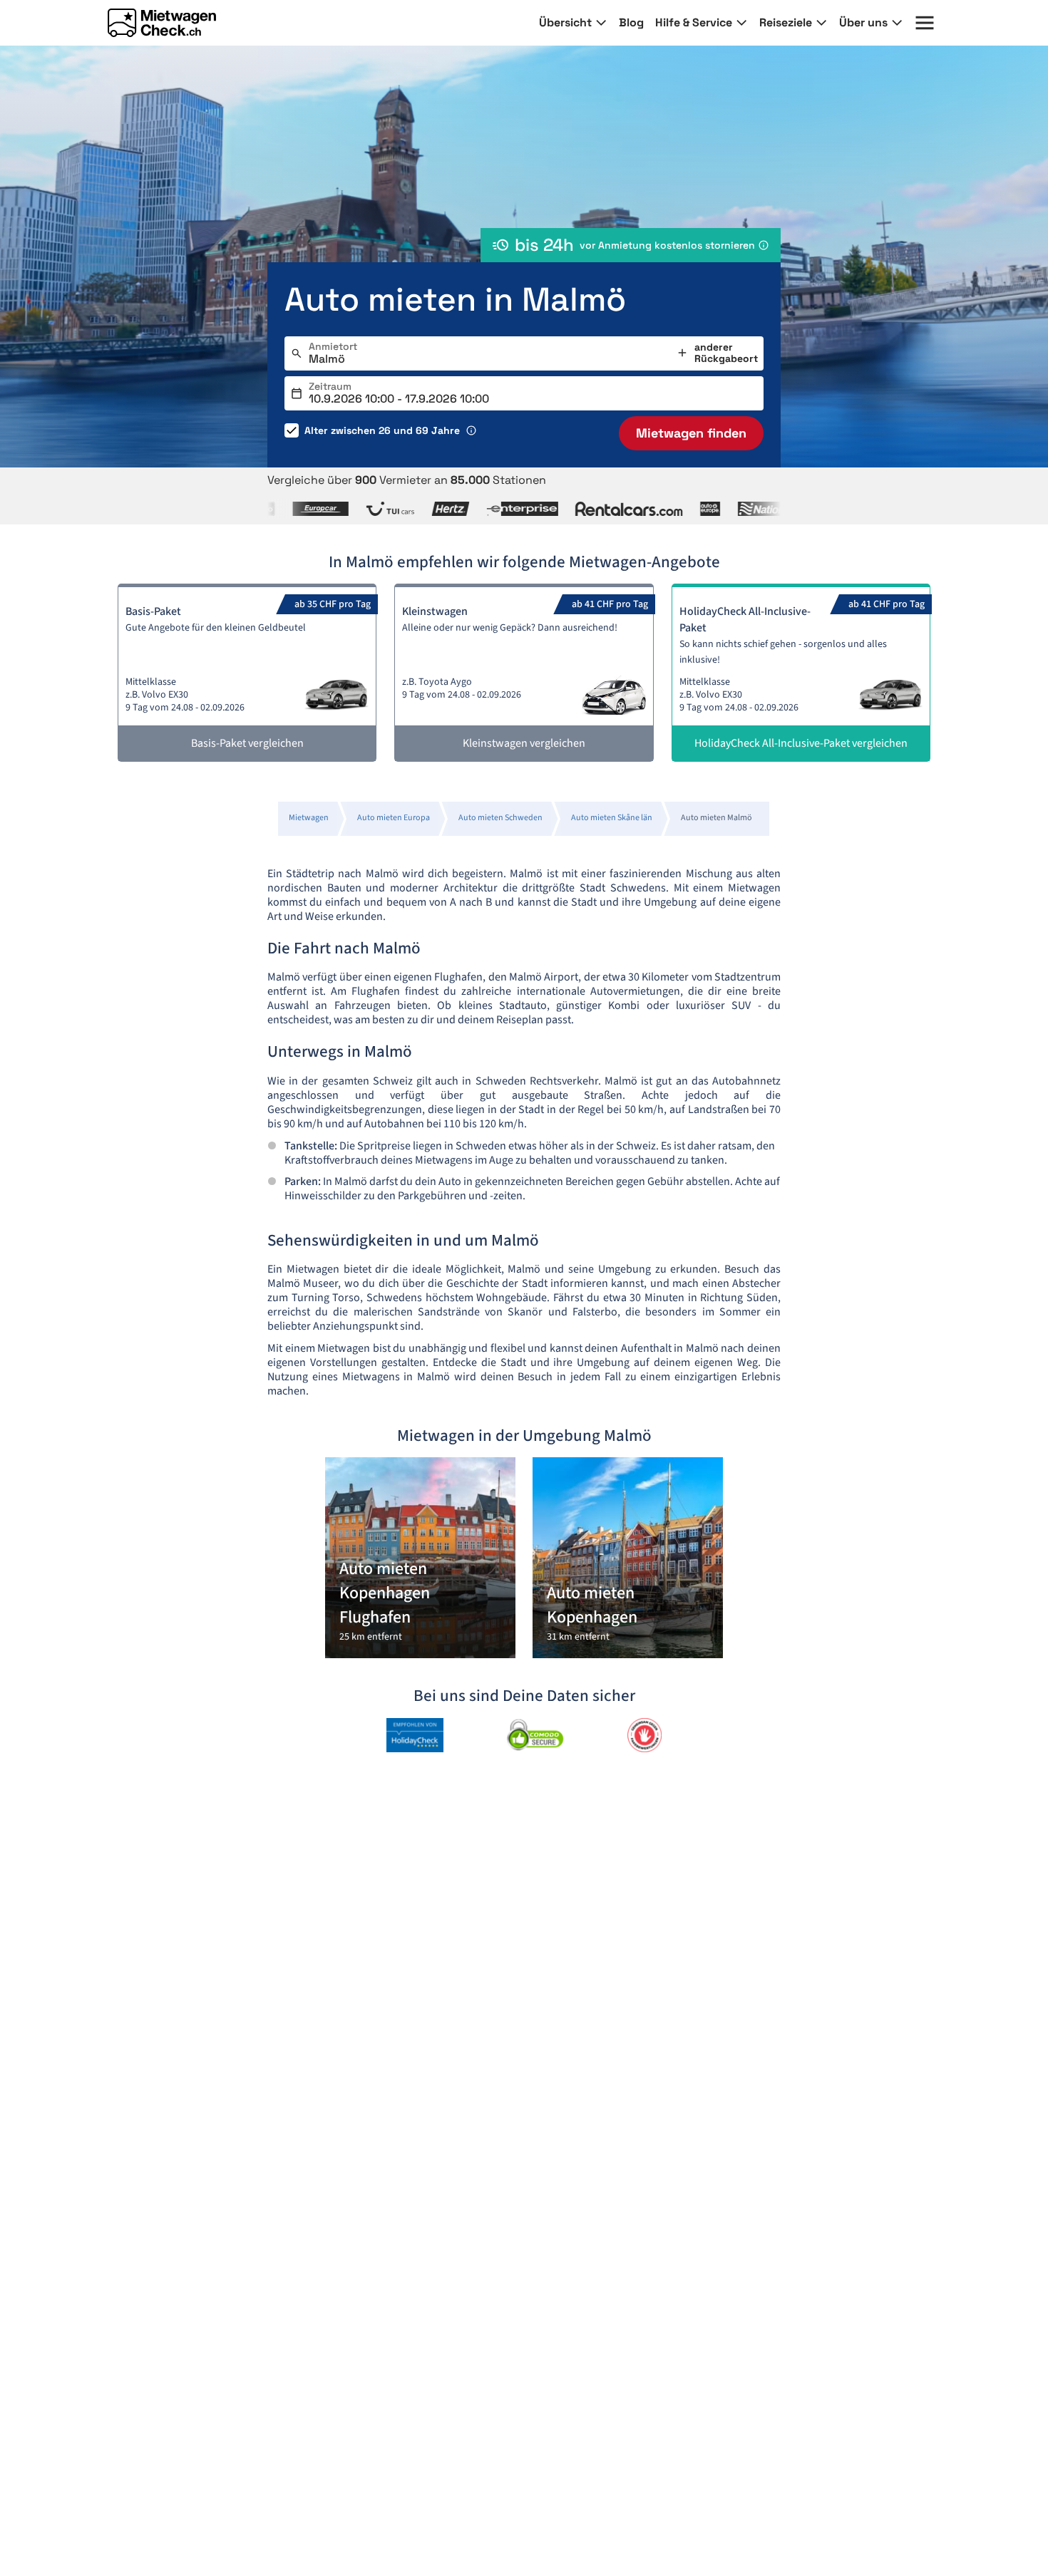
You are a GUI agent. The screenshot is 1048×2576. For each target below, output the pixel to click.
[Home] (162, 23)
